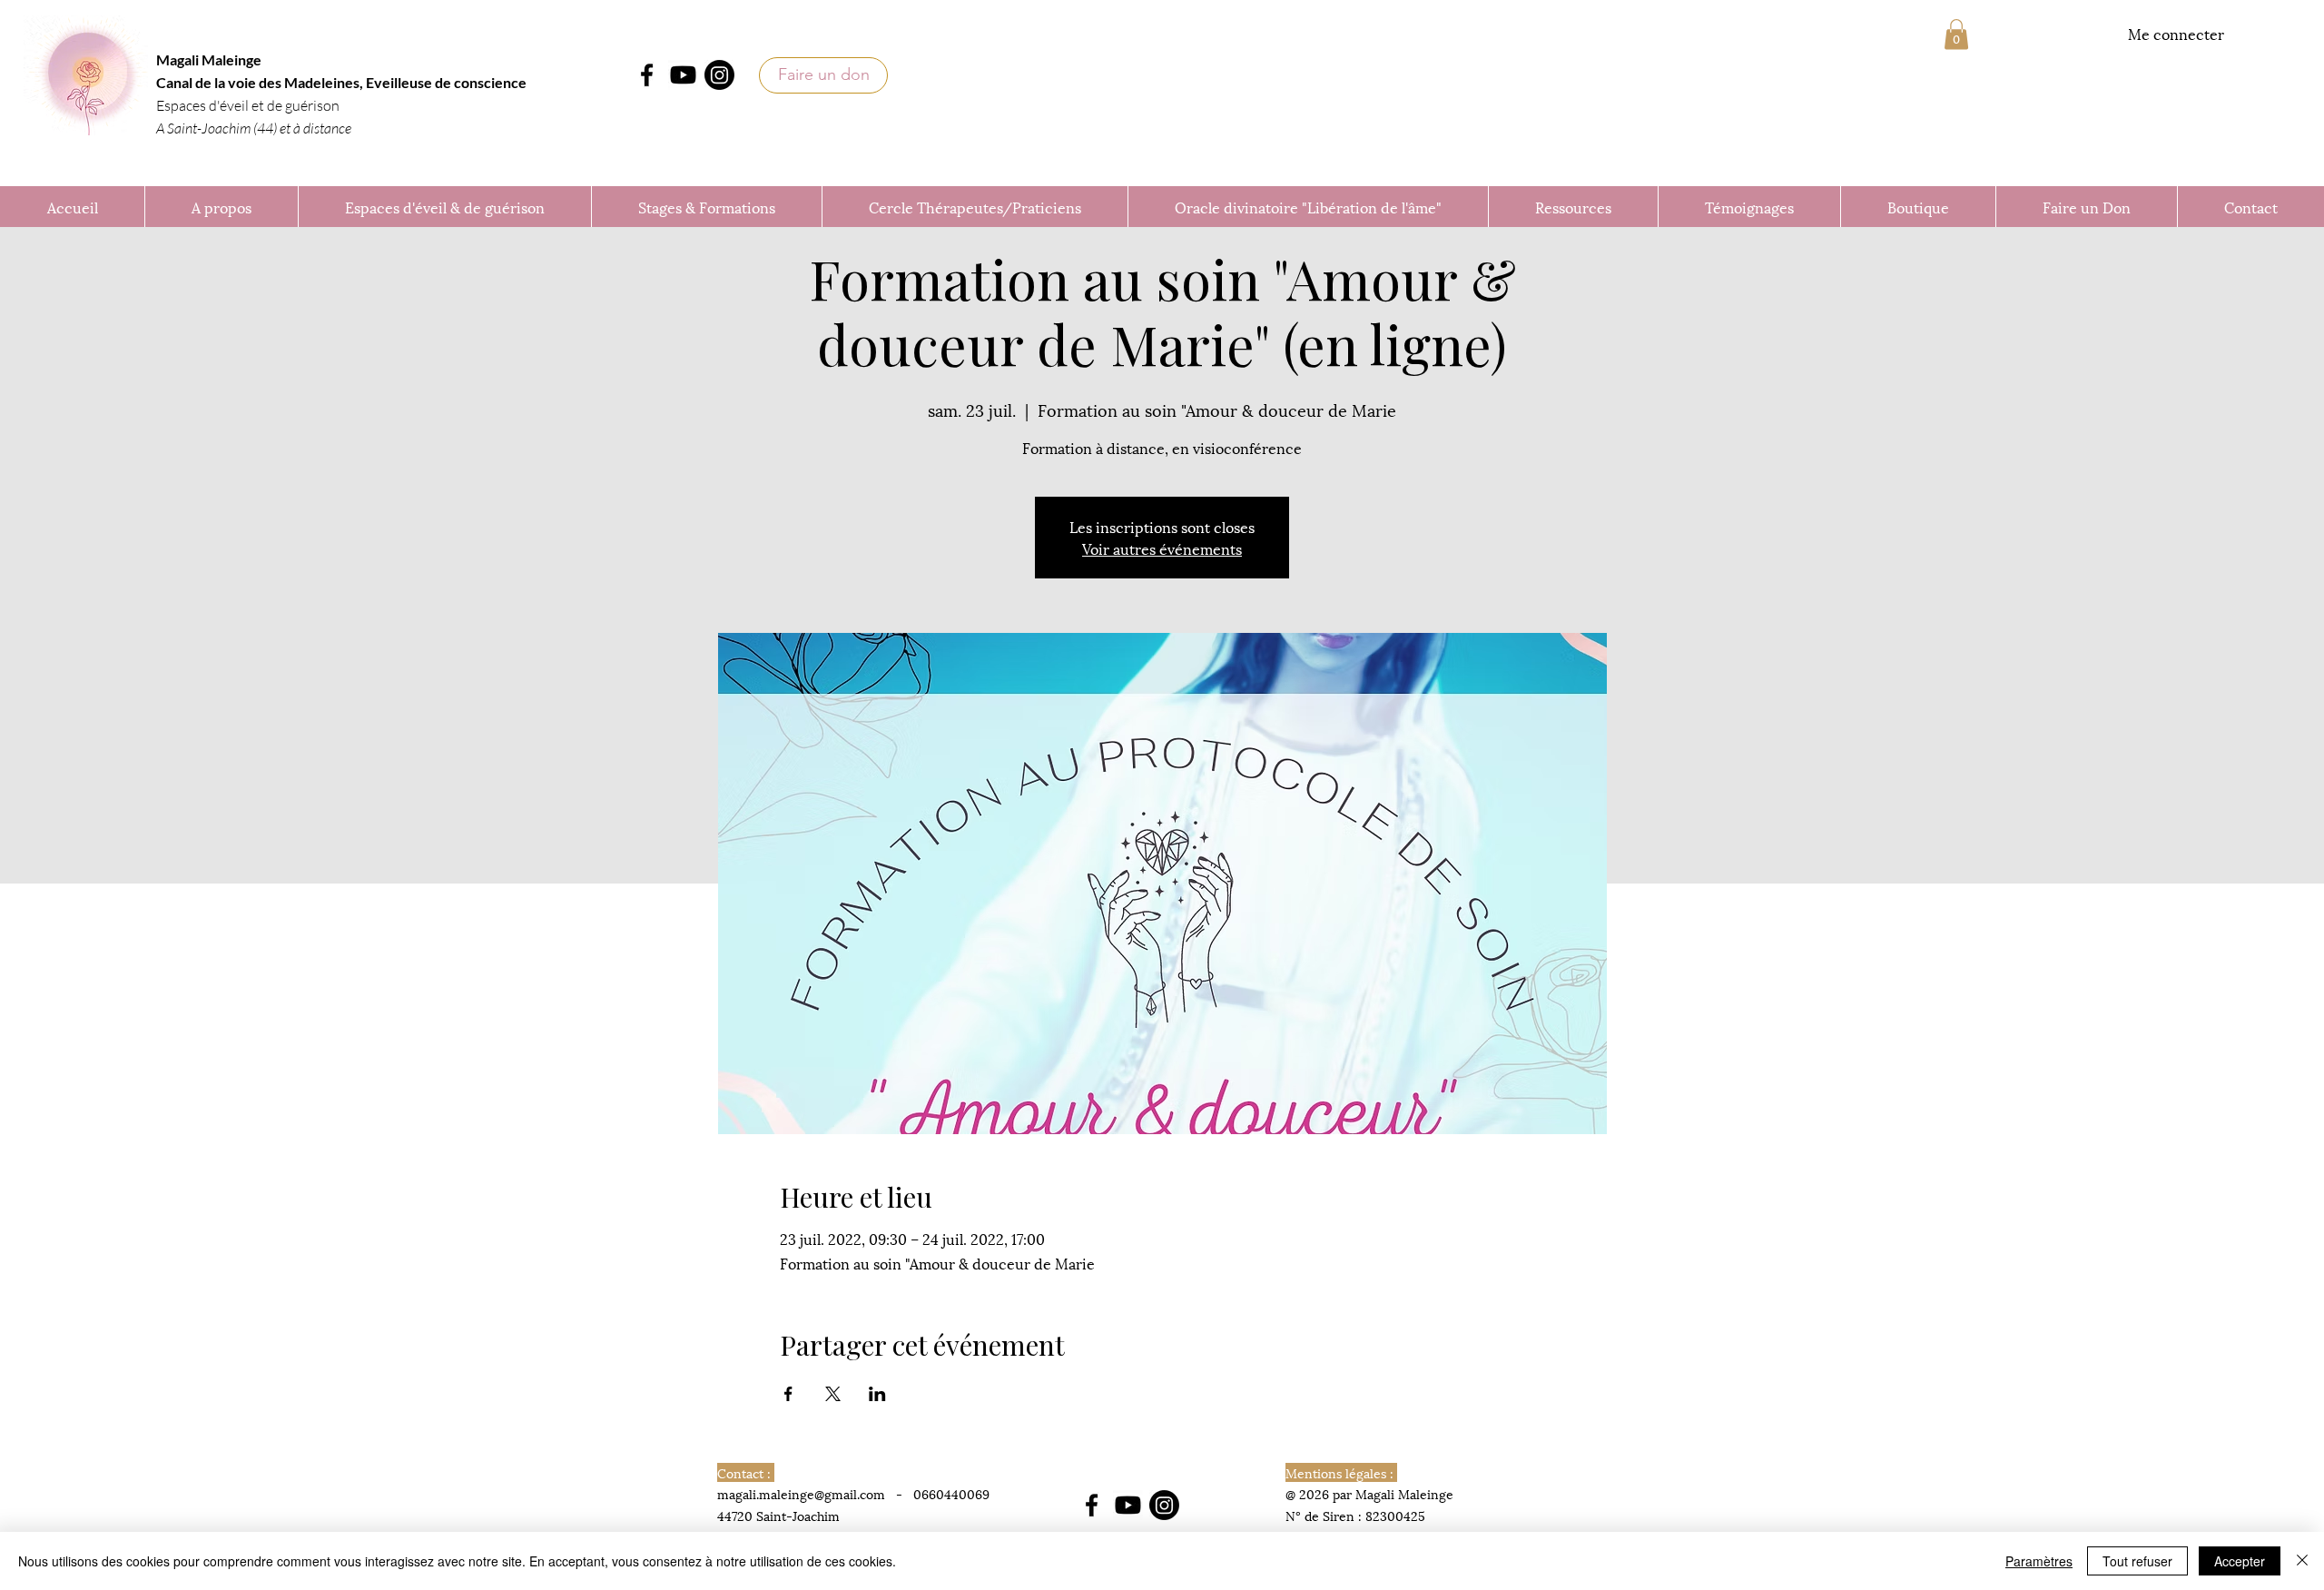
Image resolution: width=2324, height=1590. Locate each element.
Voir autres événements (1162, 548)
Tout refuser (2137, 1561)
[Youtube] (683, 75)
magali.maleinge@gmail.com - (815, 1493)
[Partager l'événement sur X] (833, 1394)
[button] (1956, 34)
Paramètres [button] (2039, 1561)
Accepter (2240, 1561)
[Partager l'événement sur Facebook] (788, 1394)
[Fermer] (2302, 1561)
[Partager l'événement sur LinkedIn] (877, 1394)
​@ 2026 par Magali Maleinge (1369, 1493)
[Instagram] (719, 75)
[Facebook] (647, 75)
